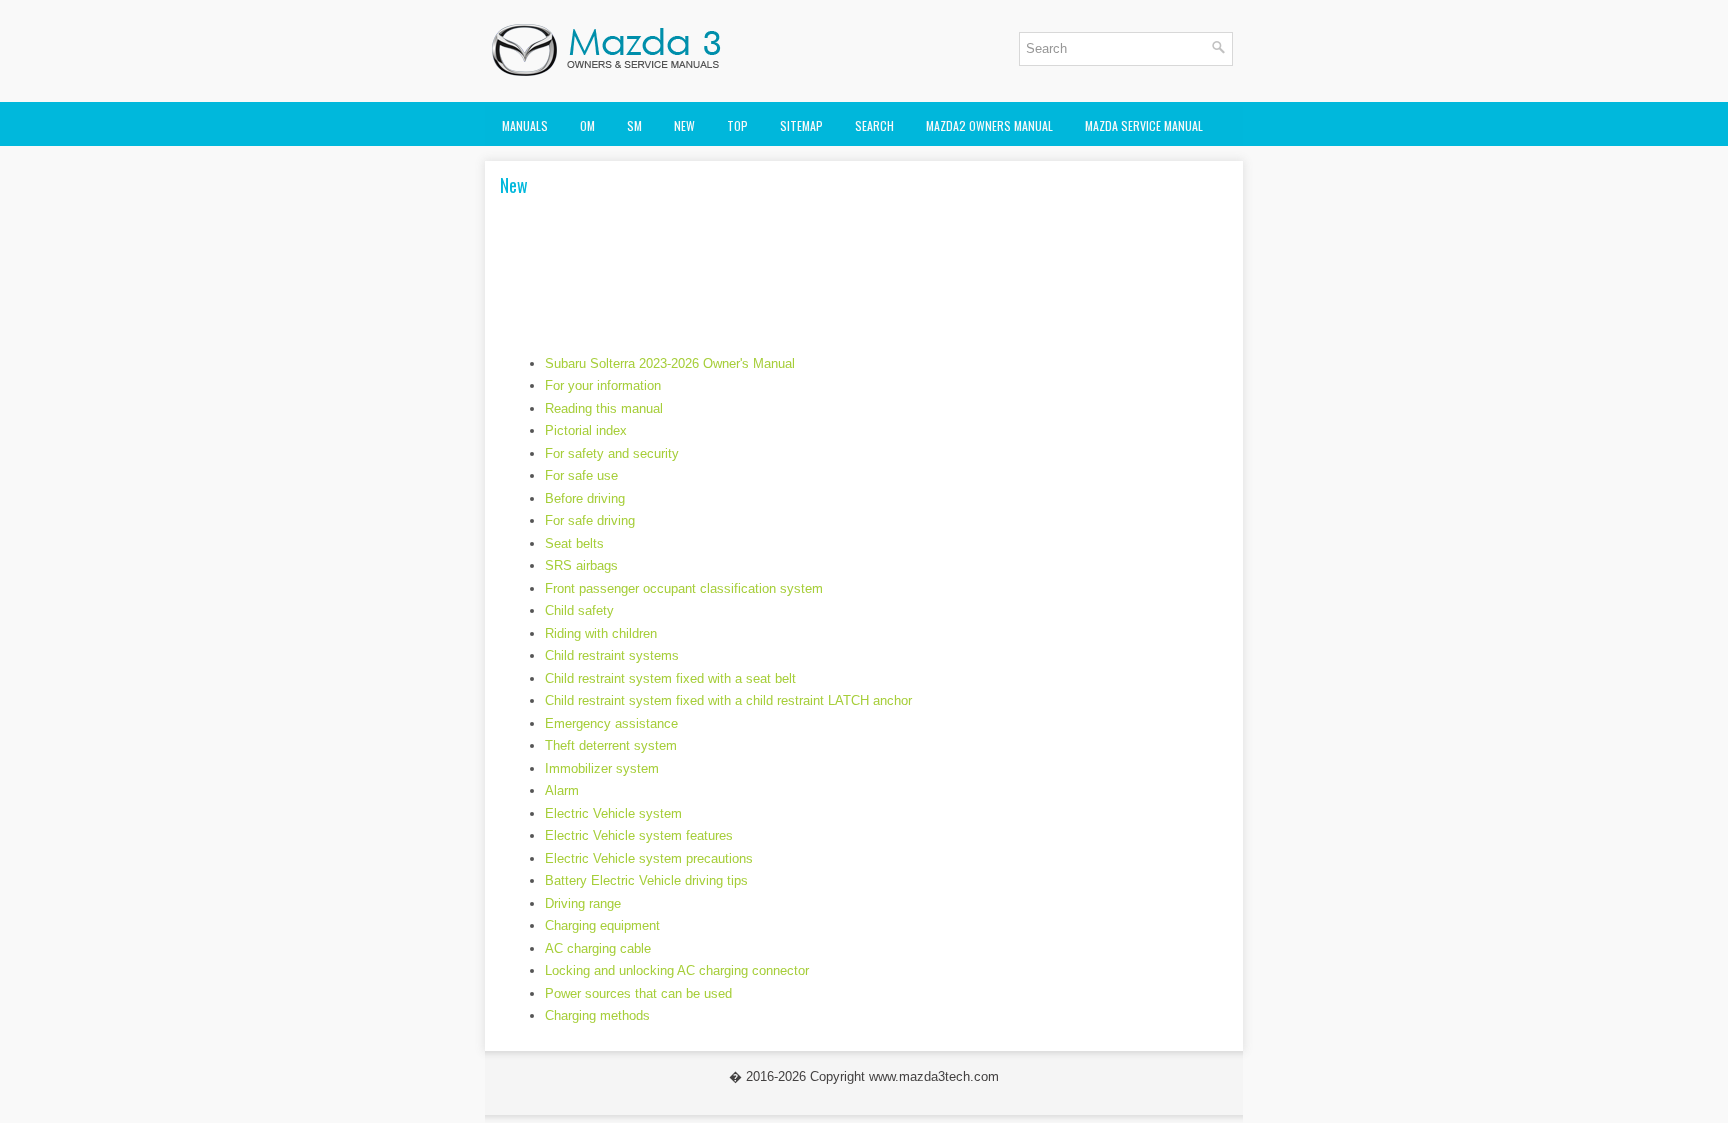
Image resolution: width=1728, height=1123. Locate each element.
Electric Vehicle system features (639, 835)
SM (634, 125)
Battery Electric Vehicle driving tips (646, 880)
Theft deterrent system (611, 745)
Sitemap (801, 125)
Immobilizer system (602, 768)
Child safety (579, 610)
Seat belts (574, 543)
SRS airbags (581, 565)
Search (874, 125)
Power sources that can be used (638, 993)
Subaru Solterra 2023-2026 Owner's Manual (670, 363)
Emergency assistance (611, 723)
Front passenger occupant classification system (684, 588)
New (684, 125)
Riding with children (601, 633)
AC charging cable (598, 948)
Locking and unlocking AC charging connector (677, 970)
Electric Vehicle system (613, 813)
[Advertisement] (864, 284)
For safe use (581, 475)
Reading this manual (604, 408)
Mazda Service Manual (1144, 125)
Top (737, 125)
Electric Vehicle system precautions (649, 858)
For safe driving (590, 520)
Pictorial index (586, 430)
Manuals (525, 125)
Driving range (583, 903)
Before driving (585, 498)
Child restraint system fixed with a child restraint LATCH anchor (728, 700)
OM (587, 125)
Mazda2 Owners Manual (989, 125)
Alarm (562, 790)
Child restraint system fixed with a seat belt (670, 678)
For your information (603, 385)
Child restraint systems (612, 655)
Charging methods (597, 1015)
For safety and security (612, 453)
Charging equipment (602, 925)
